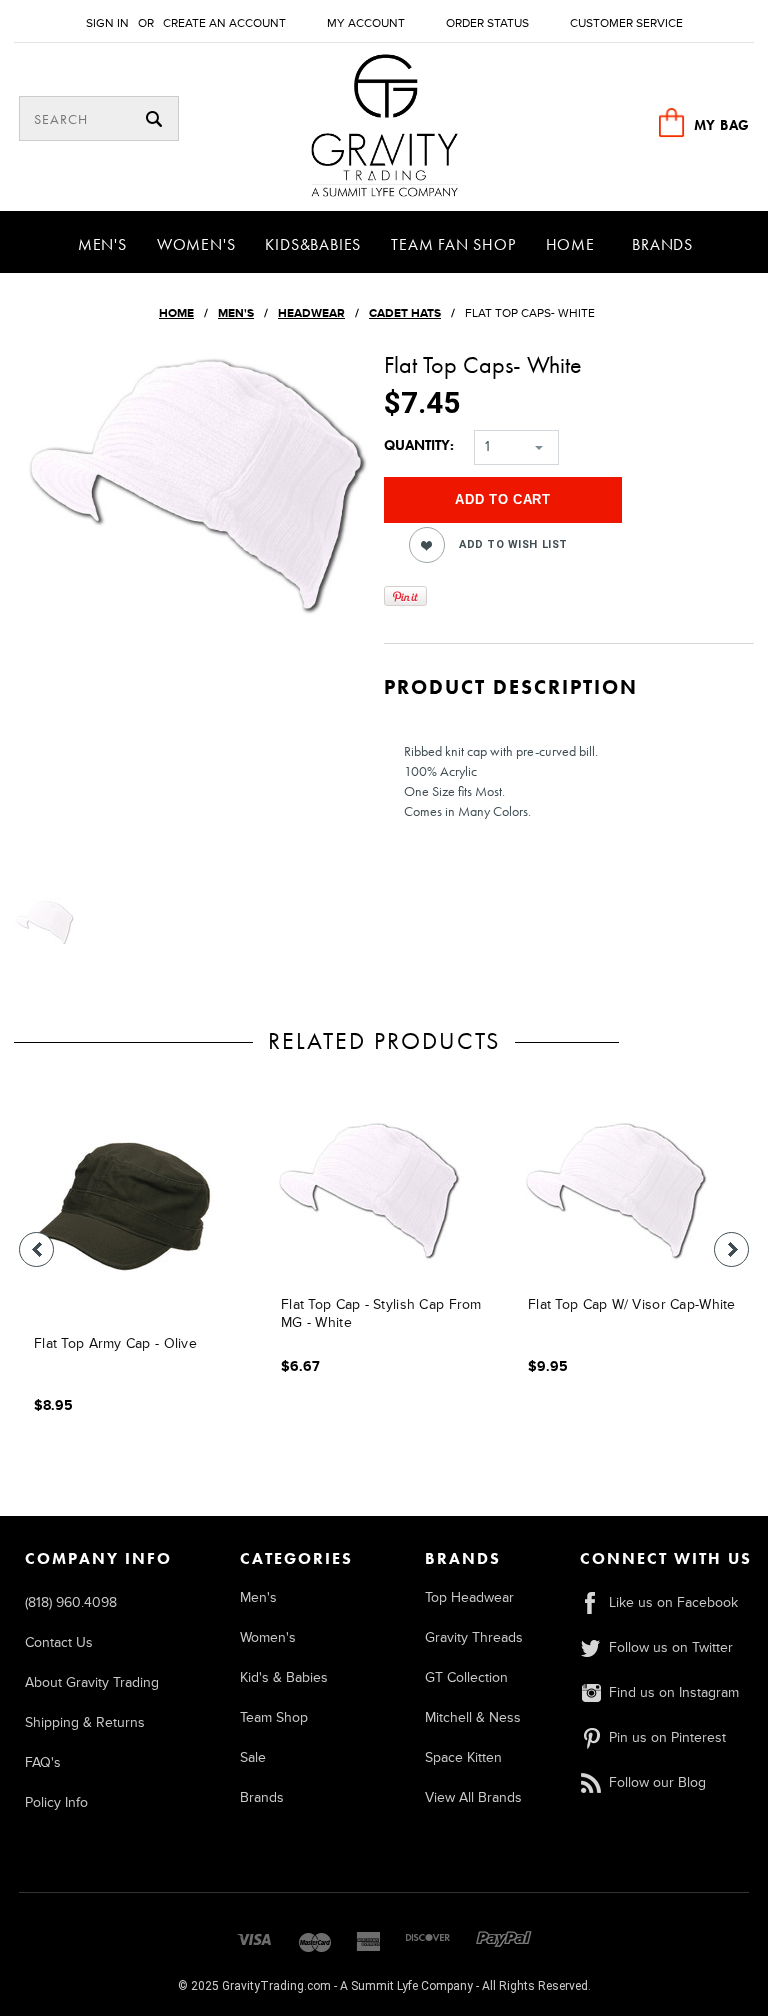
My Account (366, 23)
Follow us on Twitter (671, 1647)
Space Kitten (463, 1757)
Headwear (311, 313)
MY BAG (722, 125)
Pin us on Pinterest (667, 1737)
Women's (196, 244)
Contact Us (59, 1642)
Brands (662, 244)
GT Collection (466, 1677)
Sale (253, 1757)
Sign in (107, 23)
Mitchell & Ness (473, 1717)
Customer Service (626, 23)
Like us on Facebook (673, 1602)
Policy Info (56, 1802)
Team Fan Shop (453, 244)
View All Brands (473, 1797)
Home (570, 244)
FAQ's (43, 1762)
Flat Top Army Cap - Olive (115, 1343)
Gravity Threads (474, 1637)
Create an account (224, 23)
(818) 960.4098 (71, 1602)
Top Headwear (469, 1597)
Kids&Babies (313, 244)
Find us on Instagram (674, 1692)
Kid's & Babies (284, 1677)
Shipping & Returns (85, 1722)
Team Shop (274, 1717)
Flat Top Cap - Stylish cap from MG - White (381, 1313)
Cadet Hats (405, 313)
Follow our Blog (657, 1782)
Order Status (487, 23)
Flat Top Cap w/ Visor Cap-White (632, 1304)
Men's (102, 244)
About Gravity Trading (92, 1682)
